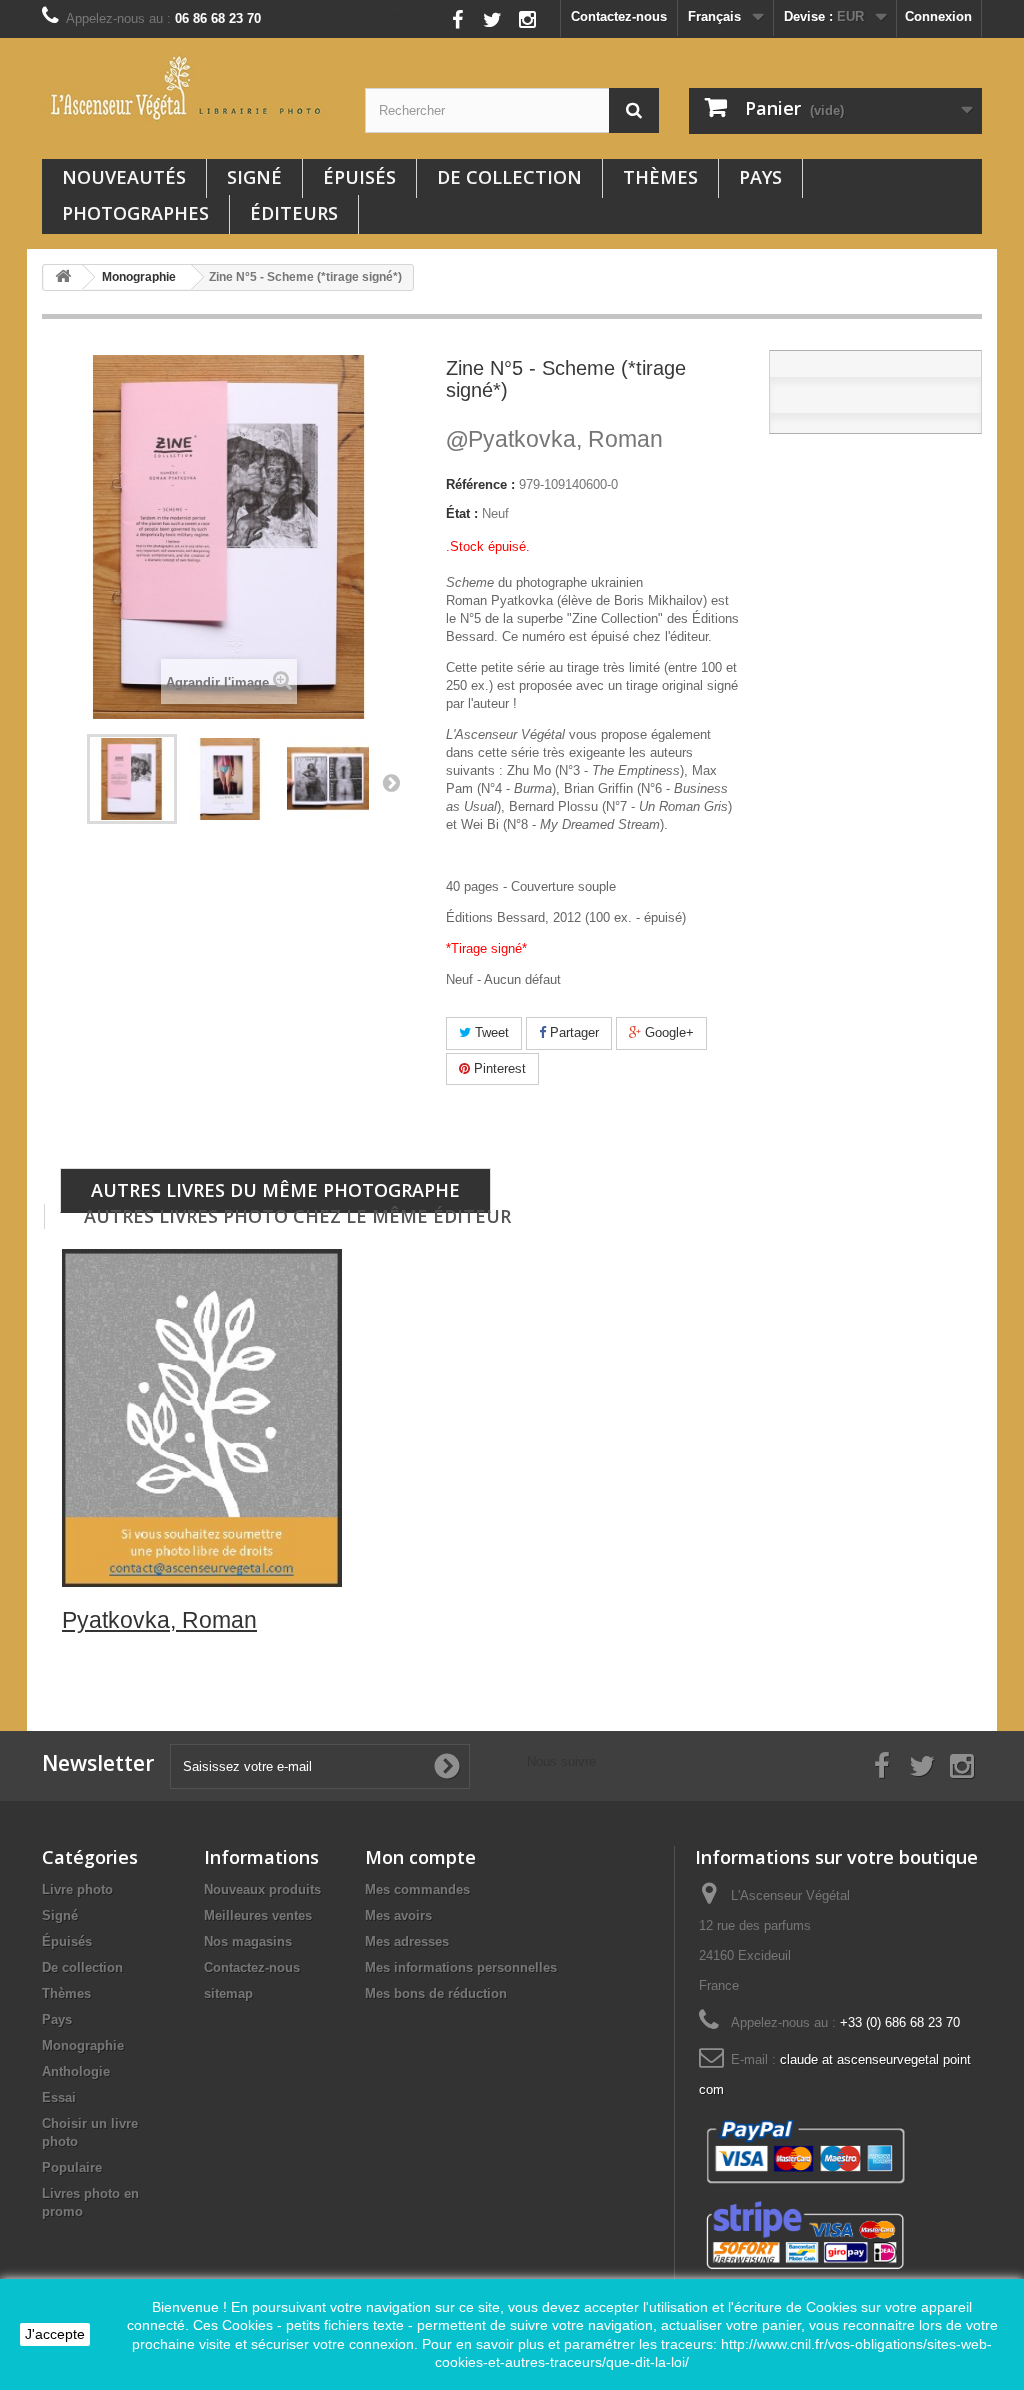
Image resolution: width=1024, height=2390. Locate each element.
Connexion (938, 16)
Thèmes (660, 177)
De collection (509, 177)
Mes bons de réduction (436, 1993)
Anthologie (76, 2071)
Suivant (391, 782)
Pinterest (498, 1068)
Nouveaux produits (262, 1889)
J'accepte (55, 2334)
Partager (572, 1032)
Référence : (480, 484)
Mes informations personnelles (461, 1967)
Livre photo (77, 1889)
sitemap (228, 1993)
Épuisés (359, 177)
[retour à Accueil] (63, 277)
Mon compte (420, 1857)
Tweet (490, 1032)
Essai (59, 2097)
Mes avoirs (398, 1915)
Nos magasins (248, 1941)
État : (462, 513)
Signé (254, 177)
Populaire (72, 2167)
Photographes (135, 213)
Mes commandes (417, 1889)
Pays (760, 177)
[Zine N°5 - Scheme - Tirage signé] (230, 779)
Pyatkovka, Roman (554, 439)
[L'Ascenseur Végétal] (188, 88)
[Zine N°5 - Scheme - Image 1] (328, 779)
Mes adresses (407, 1941)
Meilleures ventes (258, 1915)
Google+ (667, 1032)
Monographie (83, 2045)
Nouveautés (124, 177)
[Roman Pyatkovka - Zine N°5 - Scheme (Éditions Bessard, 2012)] (132, 779)
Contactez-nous (619, 16)
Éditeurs (294, 213)
